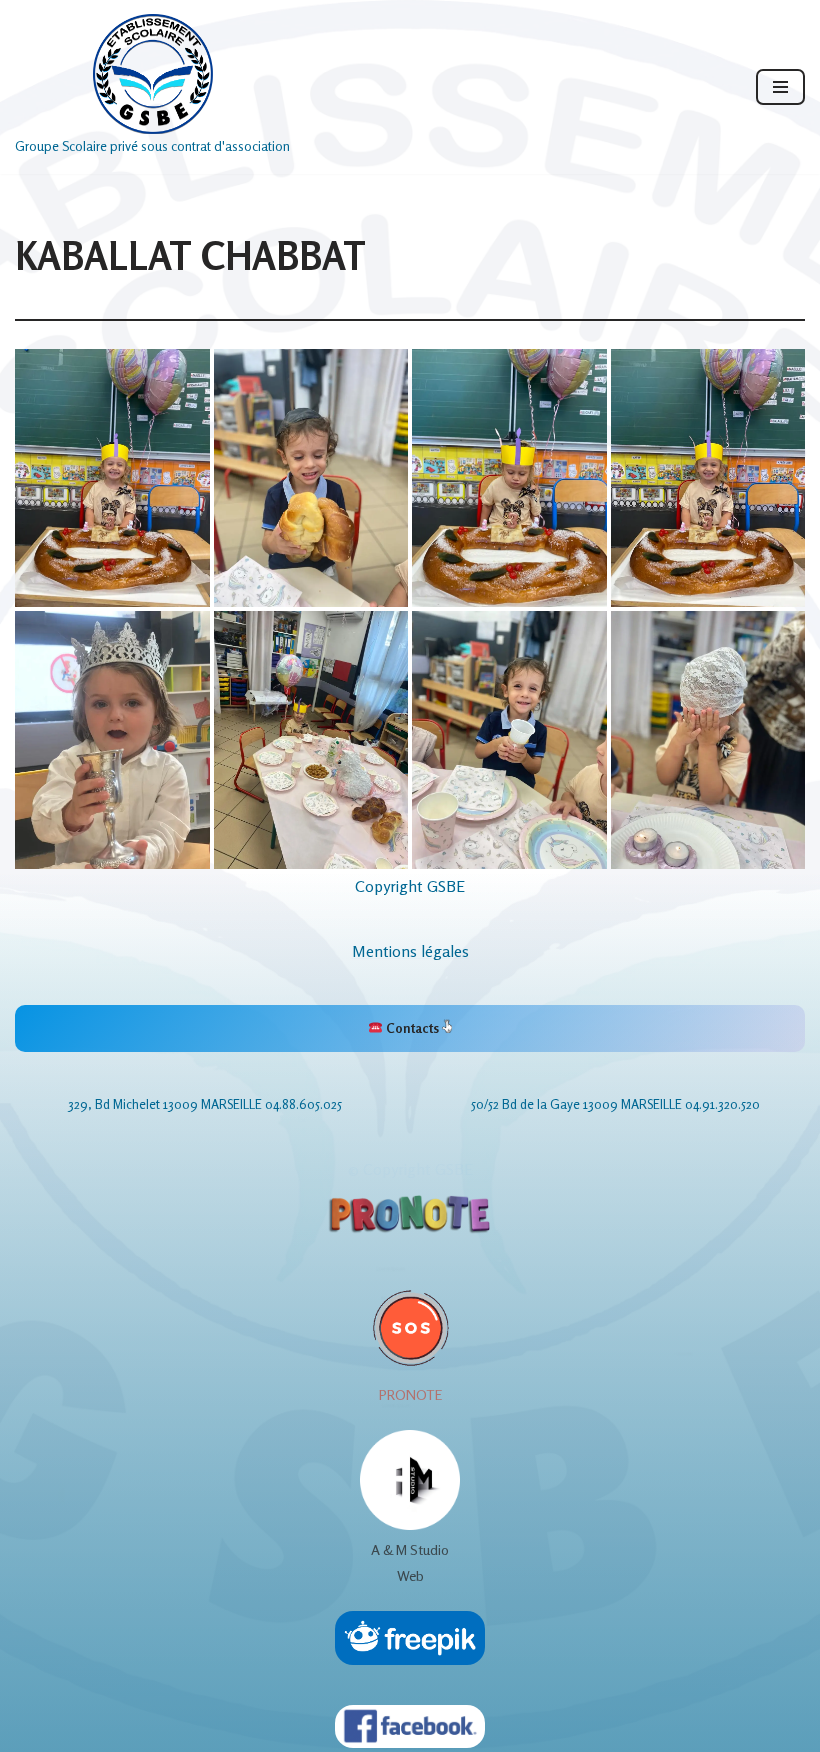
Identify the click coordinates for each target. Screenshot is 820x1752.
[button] (112, 478)
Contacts (412, 1028)
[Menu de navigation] (780, 87)
